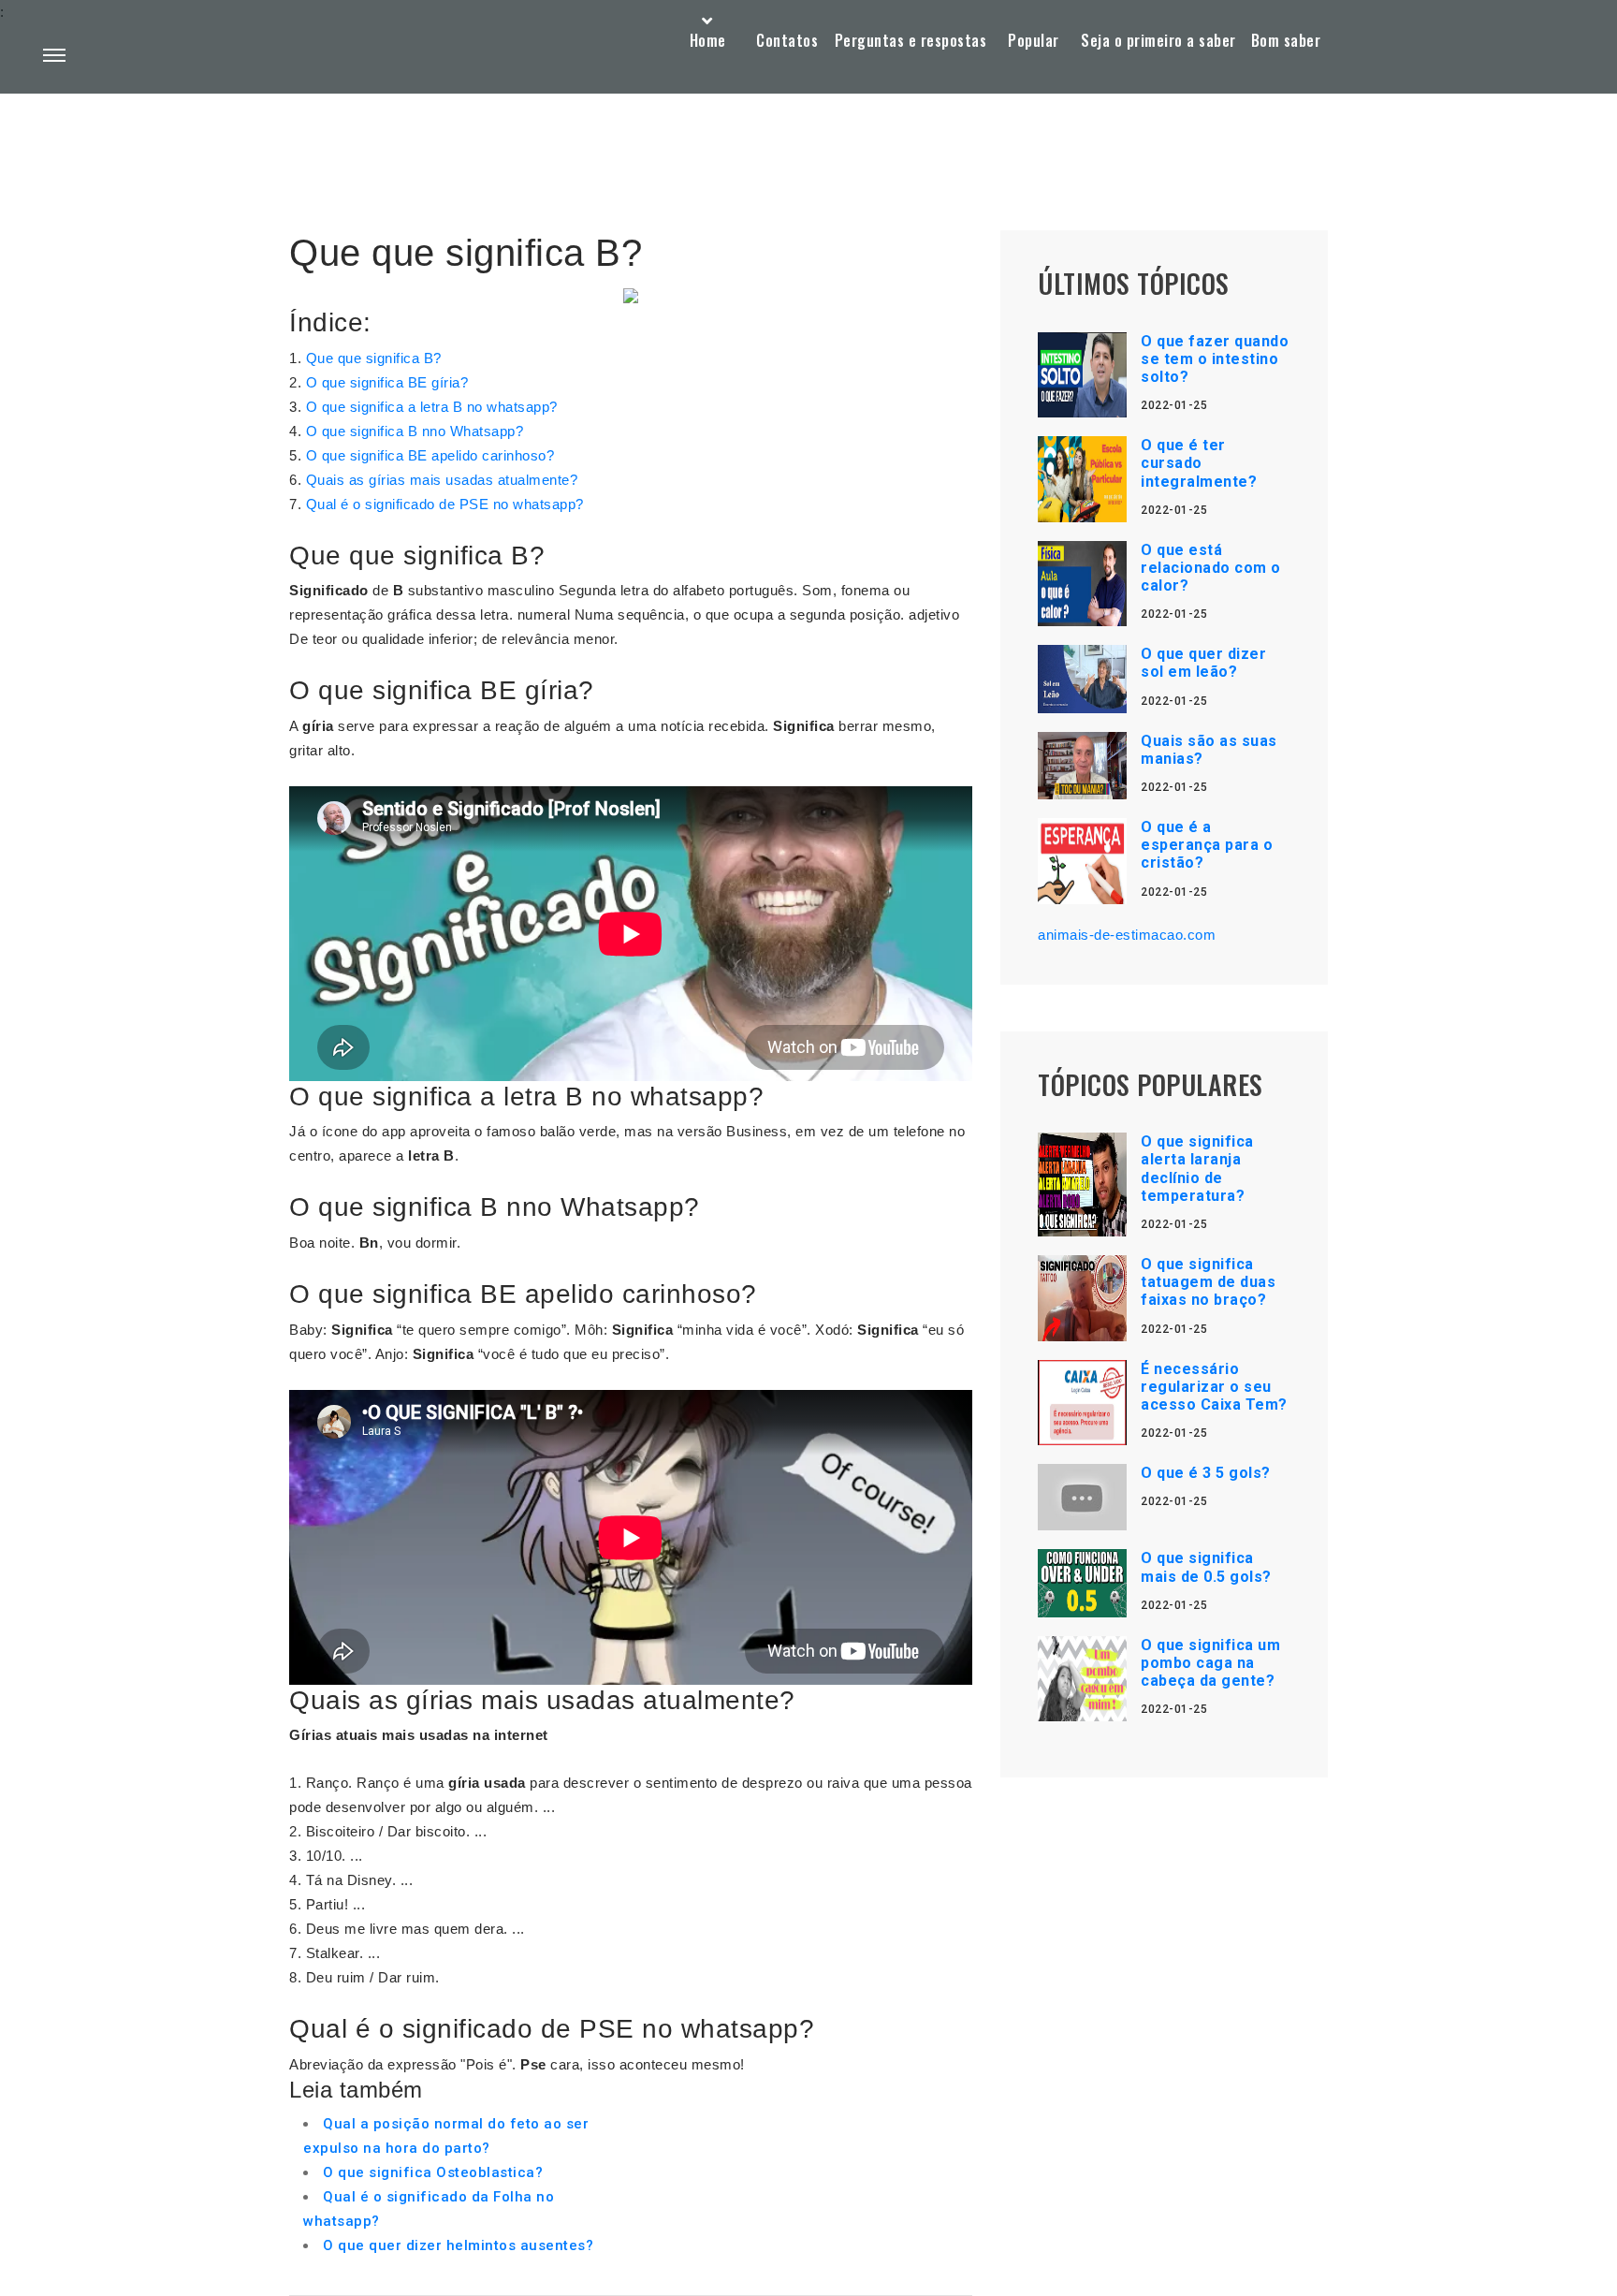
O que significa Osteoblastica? (433, 2172)
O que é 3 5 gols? (1206, 1473)
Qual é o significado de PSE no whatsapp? (445, 504)
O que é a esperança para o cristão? (1207, 845)
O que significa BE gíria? (387, 382)
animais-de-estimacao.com (1127, 935)
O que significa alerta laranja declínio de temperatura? (1197, 1169)
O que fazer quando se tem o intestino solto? (1215, 359)
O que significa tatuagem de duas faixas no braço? (1208, 1282)
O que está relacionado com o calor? (1211, 568)
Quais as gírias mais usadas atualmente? (442, 480)
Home (708, 40)
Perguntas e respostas (911, 40)
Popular (1034, 40)
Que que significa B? (374, 358)
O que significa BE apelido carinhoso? (430, 455)
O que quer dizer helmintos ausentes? (458, 2245)
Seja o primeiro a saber (1158, 40)
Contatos (787, 40)
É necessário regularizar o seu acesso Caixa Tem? (1214, 1387)
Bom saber (1286, 40)
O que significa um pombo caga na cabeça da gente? (1210, 1663)
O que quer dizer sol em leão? (1203, 663)
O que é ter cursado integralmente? (1199, 463)
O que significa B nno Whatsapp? (415, 431)
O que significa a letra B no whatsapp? (432, 407)
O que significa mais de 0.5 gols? (1206, 1567)
